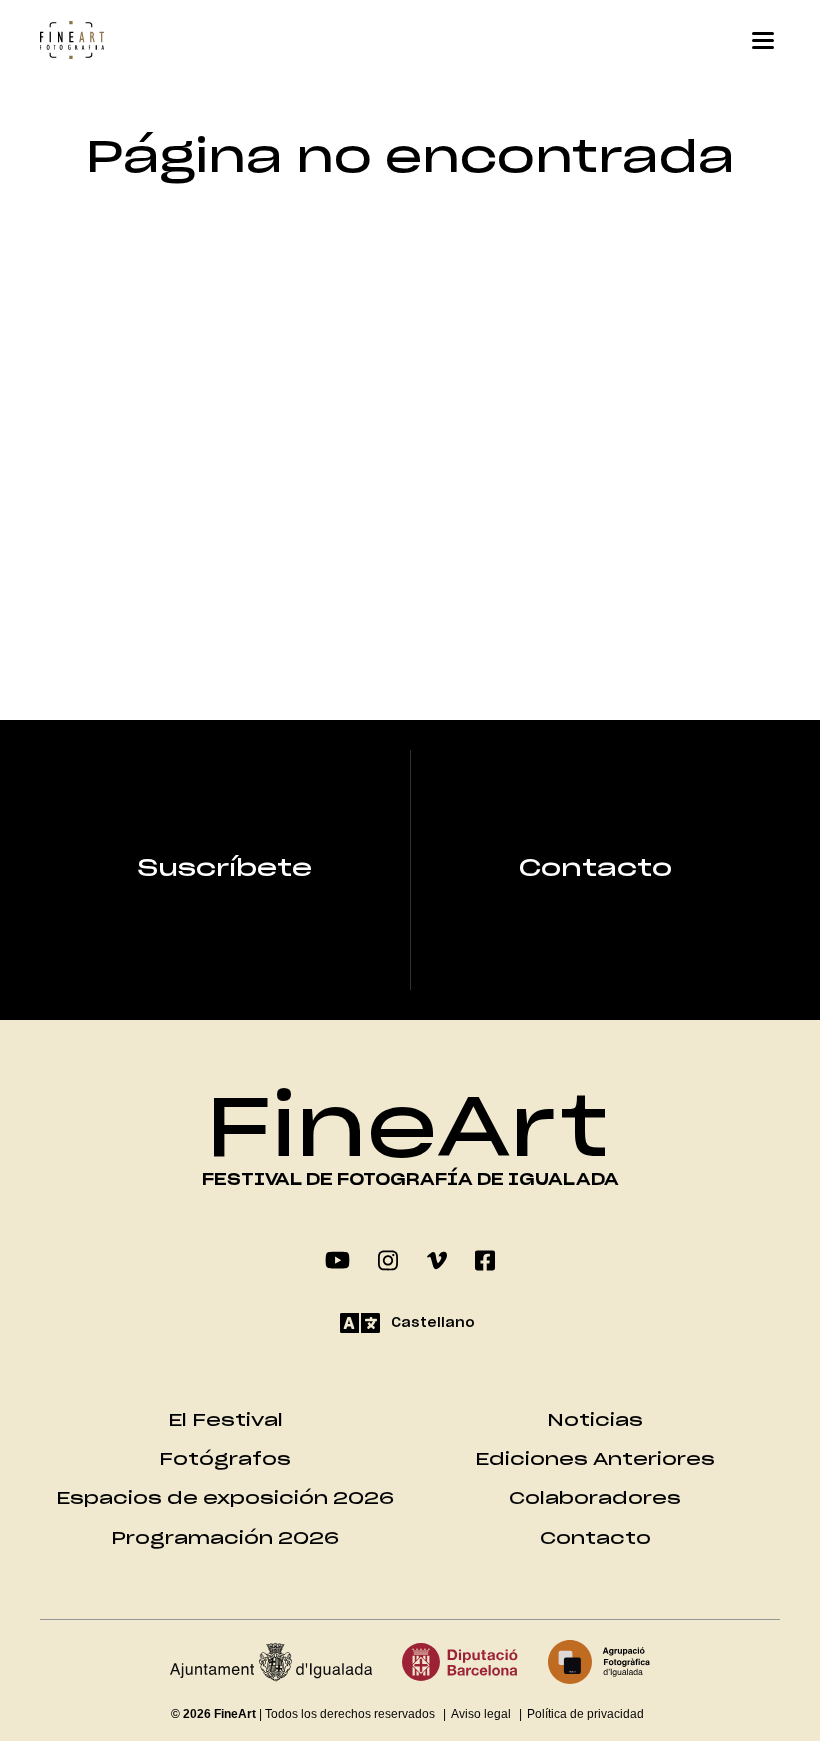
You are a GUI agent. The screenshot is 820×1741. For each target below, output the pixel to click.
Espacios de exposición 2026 (225, 1498)
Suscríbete (225, 869)
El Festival (225, 1420)
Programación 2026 (225, 1538)
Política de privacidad (585, 1714)
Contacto (595, 869)
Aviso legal (481, 1714)
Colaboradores (595, 1498)
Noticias (595, 1420)
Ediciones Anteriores (595, 1459)
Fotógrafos (225, 1459)
